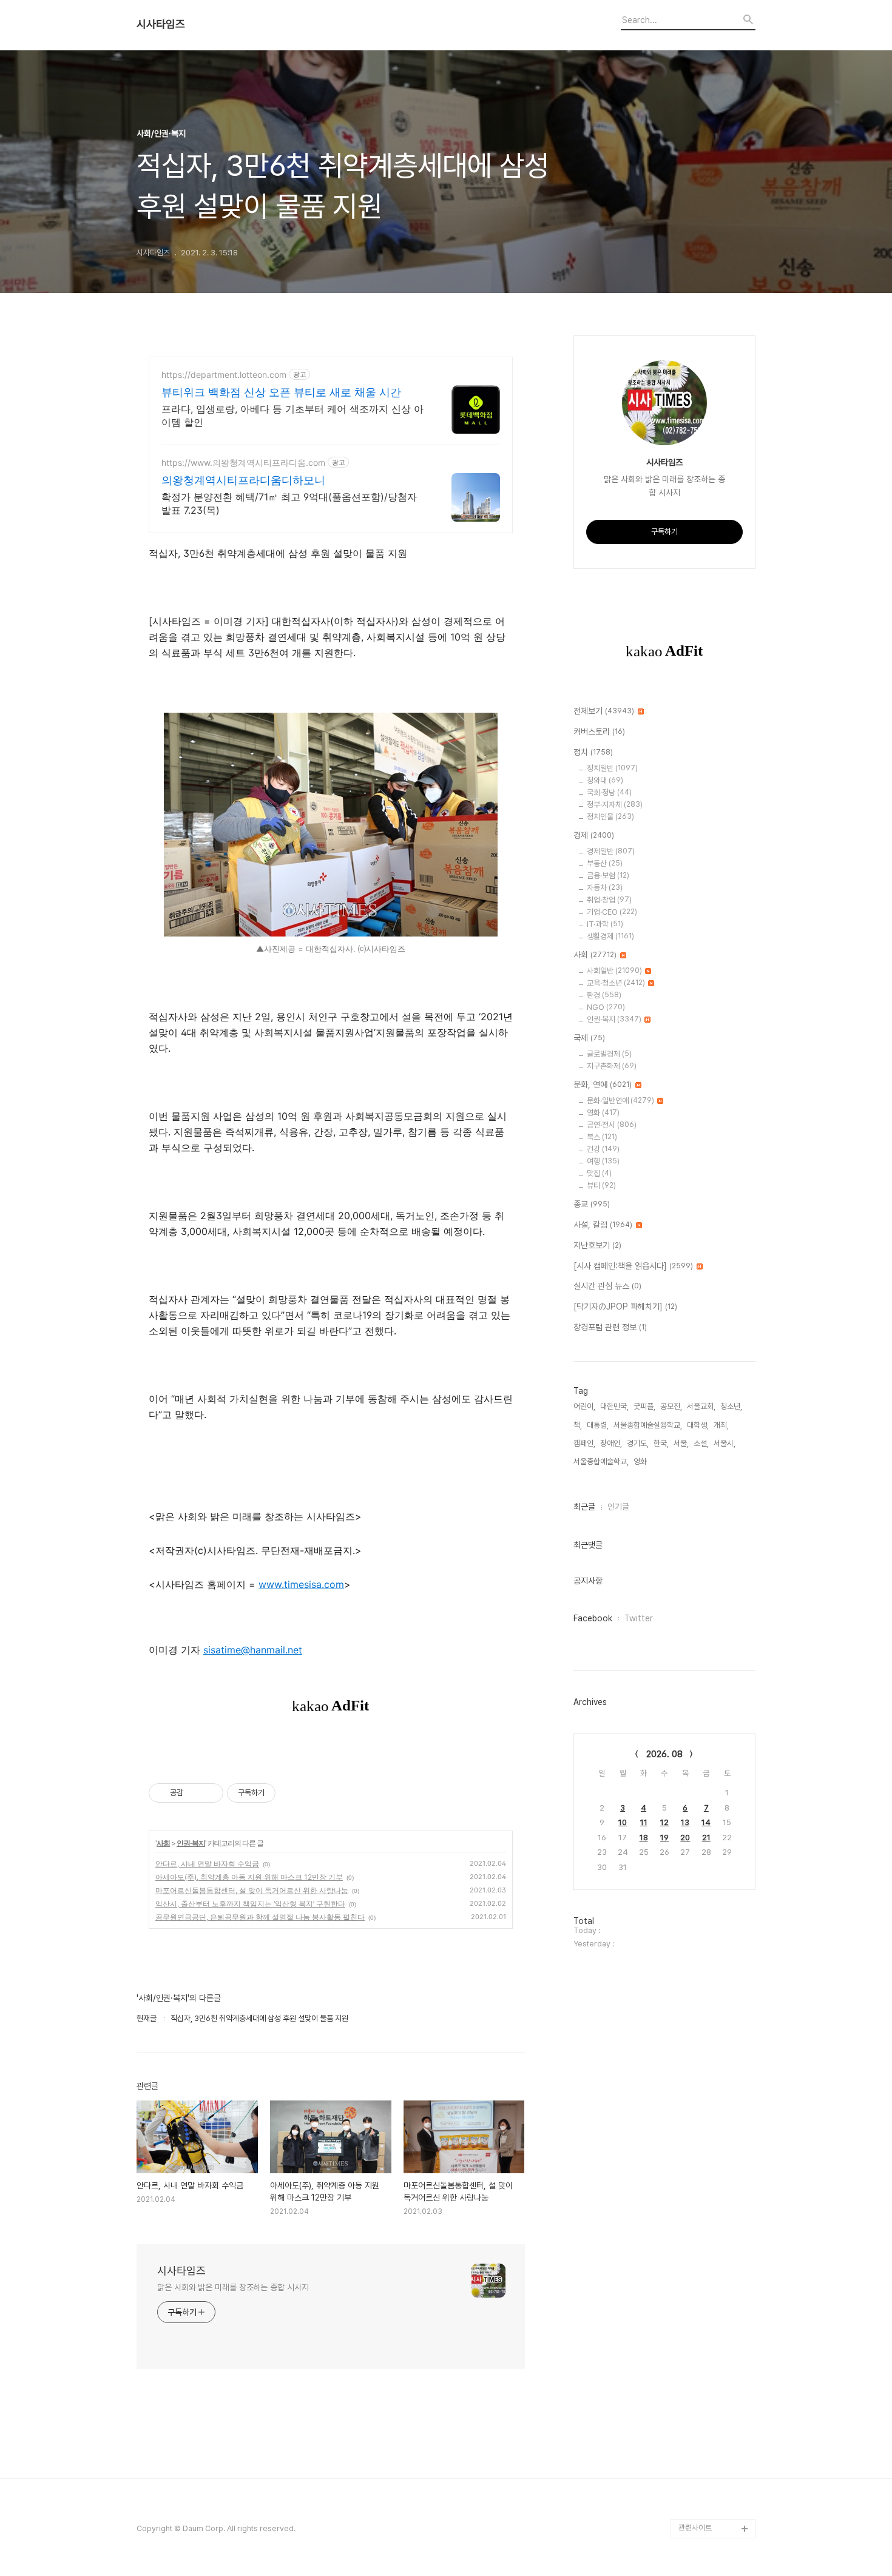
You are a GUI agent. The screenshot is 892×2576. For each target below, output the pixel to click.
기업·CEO (612, 912)
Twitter (639, 1618)
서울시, (725, 1443)
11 (644, 1822)
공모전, (671, 1406)
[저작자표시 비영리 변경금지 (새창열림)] (292, 1793)
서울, (681, 1443)
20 (685, 1838)
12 (664, 1822)
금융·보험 (608, 876)
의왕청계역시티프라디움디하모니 (243, 480)
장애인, (611, 1443)
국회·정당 (609, 792)
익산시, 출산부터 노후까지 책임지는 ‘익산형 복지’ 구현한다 (250, 1904)
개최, (721, 1425)
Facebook (593, 1618)
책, (578, 1425)
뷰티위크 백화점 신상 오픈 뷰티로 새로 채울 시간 (281, 392)
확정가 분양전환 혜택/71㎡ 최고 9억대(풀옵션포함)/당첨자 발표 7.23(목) (289, 503)
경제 (594, 835)
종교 (592, 1204)
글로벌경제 (609, 1054)
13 (685, 1822)
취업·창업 (609, 900)
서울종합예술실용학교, (648, 1425)
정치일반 (612, 768)
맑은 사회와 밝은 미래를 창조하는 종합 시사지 (233, 2287)
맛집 (599, 1173)
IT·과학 (605, 924)
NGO (606, 1007)
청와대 (605, 780)
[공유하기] (194, 1793)
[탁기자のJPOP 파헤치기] (625, 1306)
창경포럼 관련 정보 (610, 1327)
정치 (593, 752)
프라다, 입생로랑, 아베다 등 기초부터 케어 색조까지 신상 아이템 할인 (292, 415)
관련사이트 (695, 2528)
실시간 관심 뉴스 (607, 1286)
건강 (603, 1149)
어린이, (584, 1406)
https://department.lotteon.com (224, 375)
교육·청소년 (616, 983)
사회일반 (614, 971)
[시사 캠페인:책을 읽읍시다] (633, 1266)
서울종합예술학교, (601, 1461)
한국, (661, 1443)
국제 (589, 1038)
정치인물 (610, 817)
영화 (603, 1113)
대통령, (598, 1425)
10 (623, 1822)
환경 (604, 995)
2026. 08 (664, 1754)
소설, (701, 1443)
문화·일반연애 (620, 1101)
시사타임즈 (161, 24)
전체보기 (604, 711)
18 (644, 1838)
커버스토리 (599, 731)
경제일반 (611, 851)
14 (706, 1822)
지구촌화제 (612, 1066)
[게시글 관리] (210, 1793)
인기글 (618, 1507)
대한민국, (614, 1406)
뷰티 (601, 1185)
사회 (163, 1843)
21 (706, 1838)
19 (664, 1838)
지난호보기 (597, 1245)
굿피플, (644, 1406)
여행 (603, 1161)
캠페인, (584, 1443)
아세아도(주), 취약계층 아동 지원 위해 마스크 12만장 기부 (249, 1877)
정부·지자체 (615, 805)
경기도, (638, 1443)
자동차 (605, 888)
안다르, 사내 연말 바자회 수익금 (207, 1864)
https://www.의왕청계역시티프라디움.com (243, 462)
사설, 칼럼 (603, 1225)
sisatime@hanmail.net (253, 1650)
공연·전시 (612, 1125)
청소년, (731, 1406)
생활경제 (610, 936)
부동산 (605, 863)
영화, (641, 1461)
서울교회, (701, 1406)
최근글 (584, 1507)
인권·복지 (191, 1843)
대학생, (698, 1425)
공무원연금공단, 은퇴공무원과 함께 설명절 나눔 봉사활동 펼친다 (260, 1917)
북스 (602, 1137)
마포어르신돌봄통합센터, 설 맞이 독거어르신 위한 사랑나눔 (252, 1890)
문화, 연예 (603, 1085)
